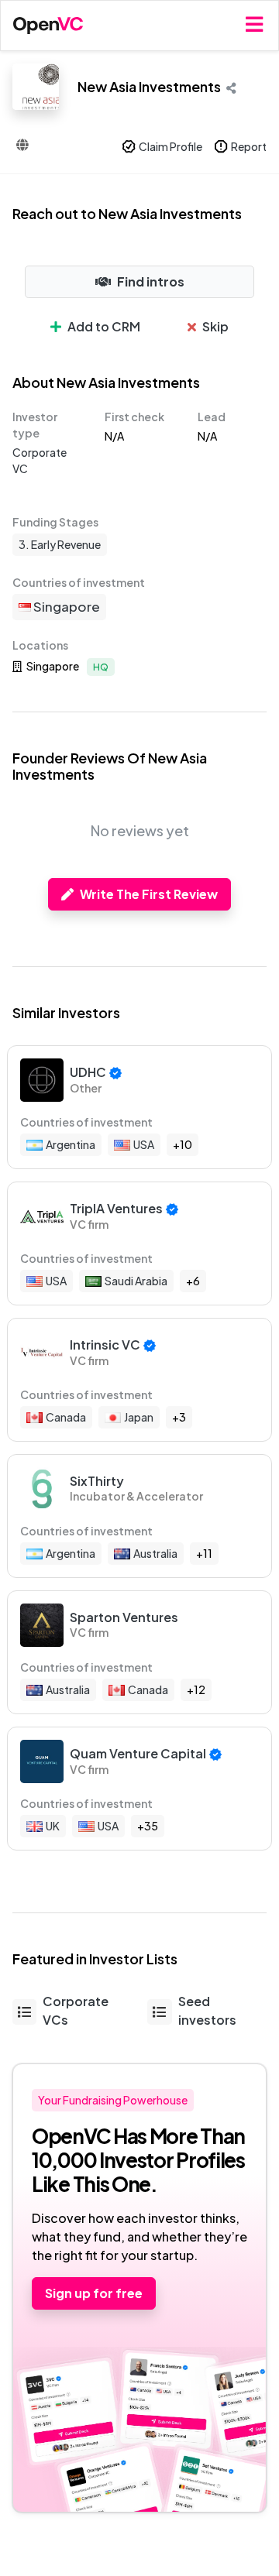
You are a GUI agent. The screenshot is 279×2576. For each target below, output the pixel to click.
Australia (155, 1553)
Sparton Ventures (124, 1617)
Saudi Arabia (136, 1281)
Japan (139, 1417)
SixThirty (97, 1481)
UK (53, 1826)
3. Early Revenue (60, 544)
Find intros (151, 281)
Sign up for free (94, 2293)
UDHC (88, 1072)
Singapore (65, 606)
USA (144, 1144)
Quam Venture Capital (138, 1753)
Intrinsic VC (105, 1345)
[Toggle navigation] (254, 25)
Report (249, 146)
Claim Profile (170, 146)
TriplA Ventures (116, 1208)
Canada (66, 1417)
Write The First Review (149, 894)
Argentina (71, 1144)
